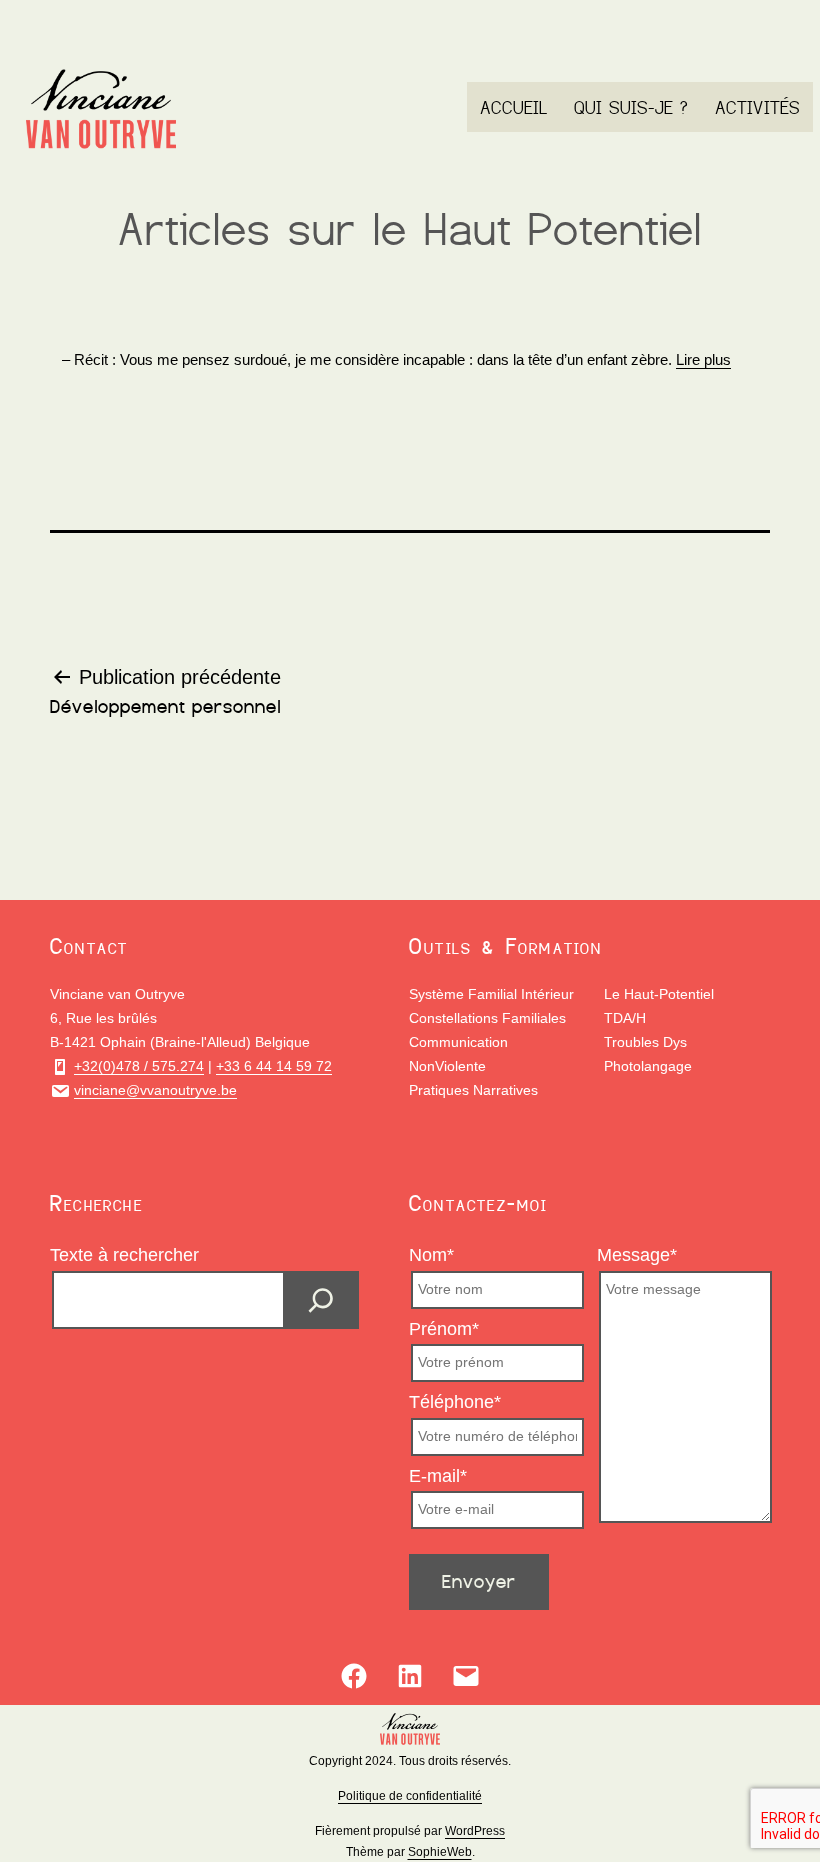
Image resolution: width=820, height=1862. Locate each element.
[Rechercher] (321, 1300)
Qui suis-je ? (631, 107)
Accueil (514, 107)
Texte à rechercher (124, 1255)
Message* (637, 1255)
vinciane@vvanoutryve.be (155, 1090)
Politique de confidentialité (410, 1796)
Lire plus (703, 359)
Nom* (431, 1255)
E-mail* (438, 1476)
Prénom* (444, 1329)
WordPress (475, 1831)
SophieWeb (440, 1852)
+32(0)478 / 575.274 (139, 1066)
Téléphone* (455, 1402)
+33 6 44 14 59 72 (274, 1066)
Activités (757, 107)
